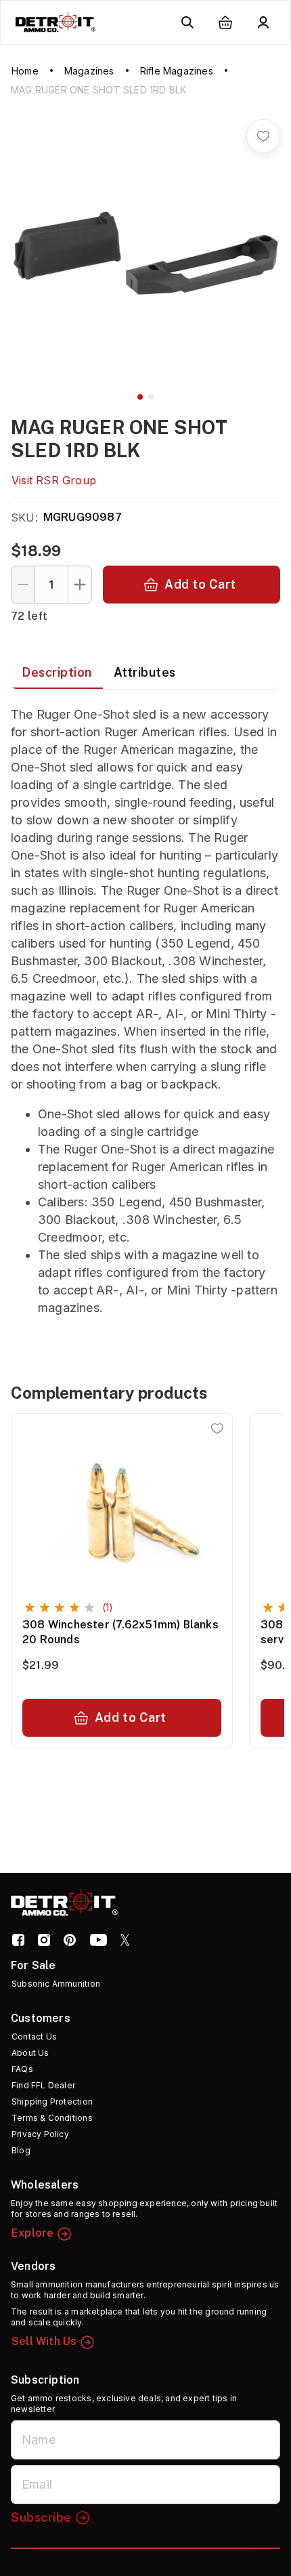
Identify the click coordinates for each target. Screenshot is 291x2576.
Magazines (89, 71)
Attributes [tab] (145, 672)
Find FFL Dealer (43, 2085)
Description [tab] (57, 672)
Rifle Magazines (177, 71)
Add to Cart (200, 584)
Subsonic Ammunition (56, 1984)
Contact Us (34, 2036)
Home (25, 71)
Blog (21, 2150)
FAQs (22, 2069)
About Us (30, 2053)
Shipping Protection (52, 2102)
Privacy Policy (40, 2134)
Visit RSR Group (54, 480)
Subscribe (41, 2517)
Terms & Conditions (52, 2118)
